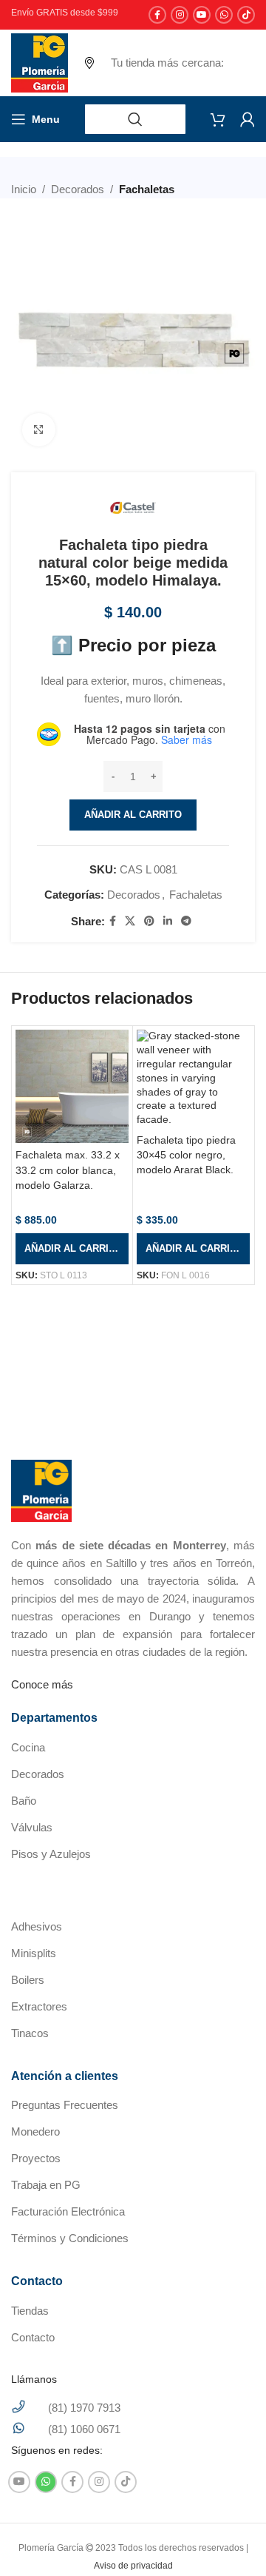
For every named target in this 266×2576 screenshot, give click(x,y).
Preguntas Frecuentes (65, 2105)
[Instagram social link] (180, 15)
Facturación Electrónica (68, 2211)
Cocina (28, 1747)
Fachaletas (147, 189)
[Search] (135, 119)
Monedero (35, 2131)
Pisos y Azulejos (51, 1854)
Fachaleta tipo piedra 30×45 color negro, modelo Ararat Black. (186, 1155)
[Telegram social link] (186, 921)
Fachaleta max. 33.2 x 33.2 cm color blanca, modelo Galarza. (68, 1170)
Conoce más (42, 1684)
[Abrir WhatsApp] (229, 2539)
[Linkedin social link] (168, 921)
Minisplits (34, 1953)
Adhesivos (37, 1926)
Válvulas (32, 1827)
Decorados (78, 189)
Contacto (33, 2337)
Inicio (24, 189)
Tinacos (30, 2033)
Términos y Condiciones (70, 2238)
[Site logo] (40, 62)
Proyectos (36, 2158)
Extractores (39, 2006)
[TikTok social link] (246, 15)
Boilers (28, 1980)
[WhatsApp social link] (224, 15)
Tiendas (30, 2311)
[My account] (248, 119)
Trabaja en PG (46, 2185)
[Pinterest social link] (149, 921)
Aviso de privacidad (133, 2566)
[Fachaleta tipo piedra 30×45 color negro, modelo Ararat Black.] (193, 1079)
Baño (24, 1801)
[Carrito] (218, 119)
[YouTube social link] (202, 15)
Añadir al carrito (133, 815)
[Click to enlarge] (39, 430)
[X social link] (130, 921)
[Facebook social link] (157, 15)
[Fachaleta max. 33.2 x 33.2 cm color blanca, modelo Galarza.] (72, 1086)
